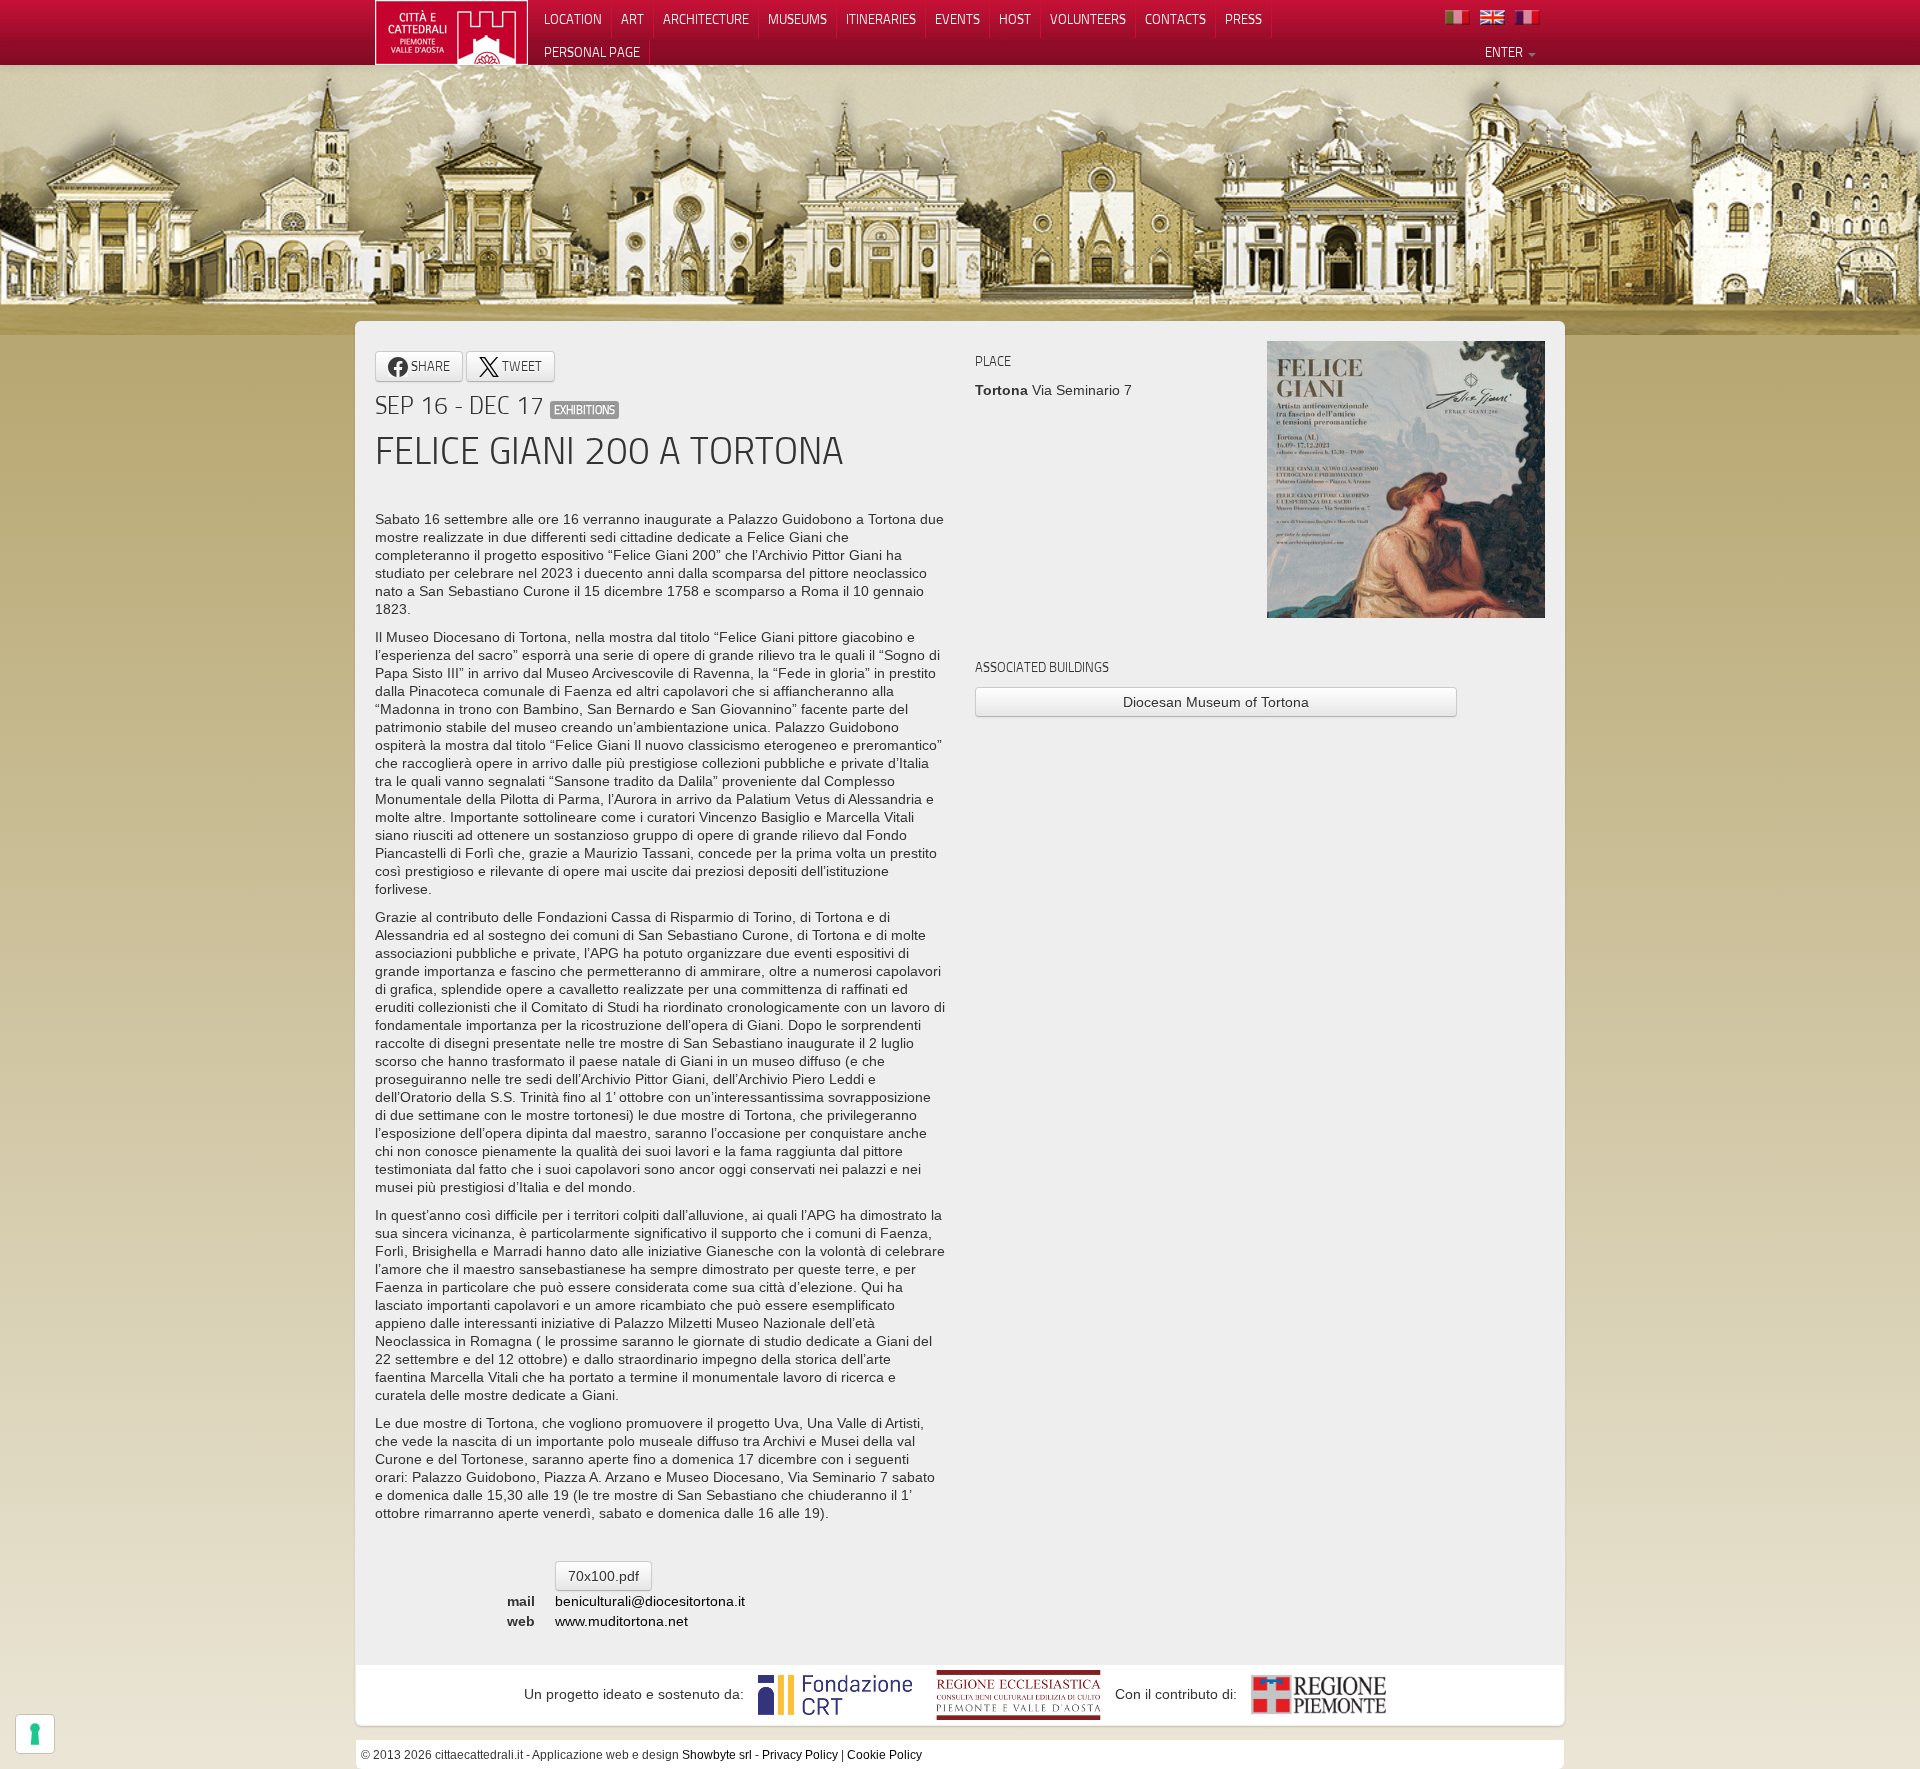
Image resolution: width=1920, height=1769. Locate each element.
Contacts (1175, 19)
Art (632, 19)
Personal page (592, 52)
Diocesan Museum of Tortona (1216, 702)
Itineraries (881, 19)
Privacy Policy (800, 1755)
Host (1015, 19)
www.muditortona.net (621, 1621)
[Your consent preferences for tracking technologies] (35, 1734)
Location (573, 19)
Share (429, 366)
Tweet (520, 366)
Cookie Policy (884, 1755)
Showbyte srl (717, 1755)
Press (1243, 19)
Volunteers (1088, 19)
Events (957, 19)
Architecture (706, 19)
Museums (797, 19)
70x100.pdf (603, 1576)
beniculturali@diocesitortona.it (650, 1601)
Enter (1505, 52)
